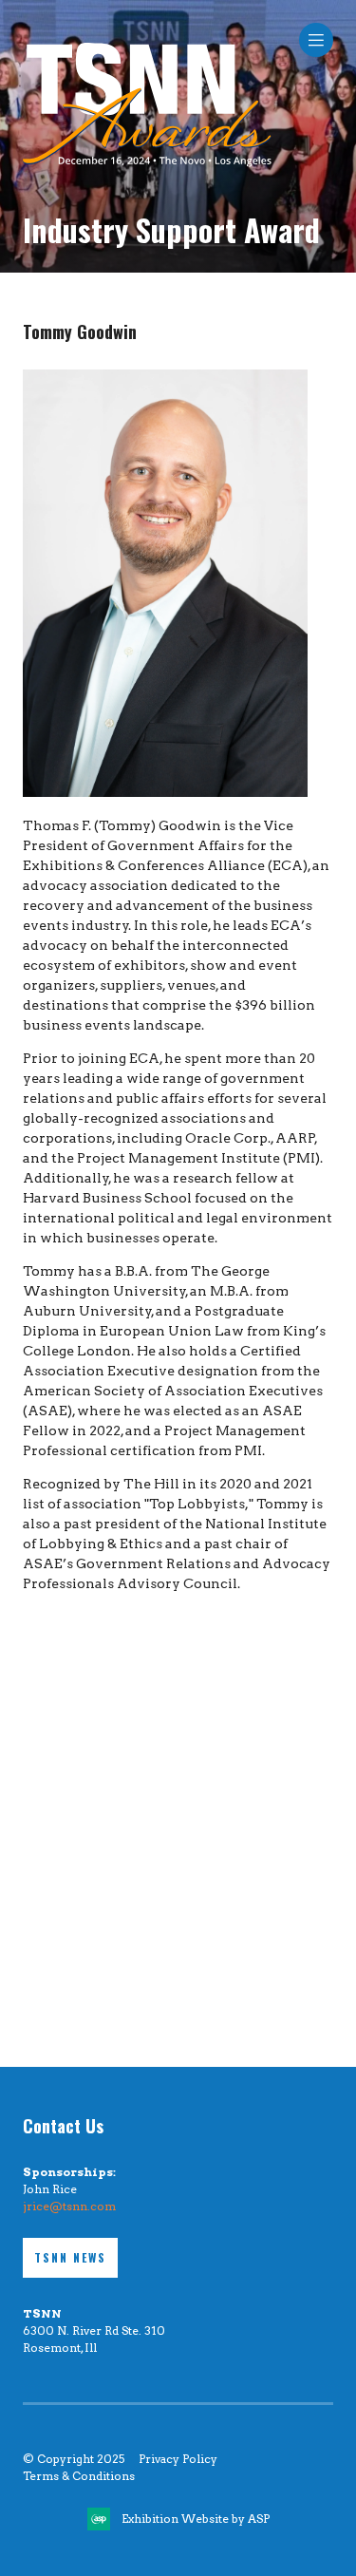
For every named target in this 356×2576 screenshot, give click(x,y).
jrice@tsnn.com (69, 2206)
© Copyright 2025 (74, 2459)
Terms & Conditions (79, 2476)
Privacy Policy (178, 2459)
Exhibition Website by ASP (196, 2519)
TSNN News (70, 2257)
